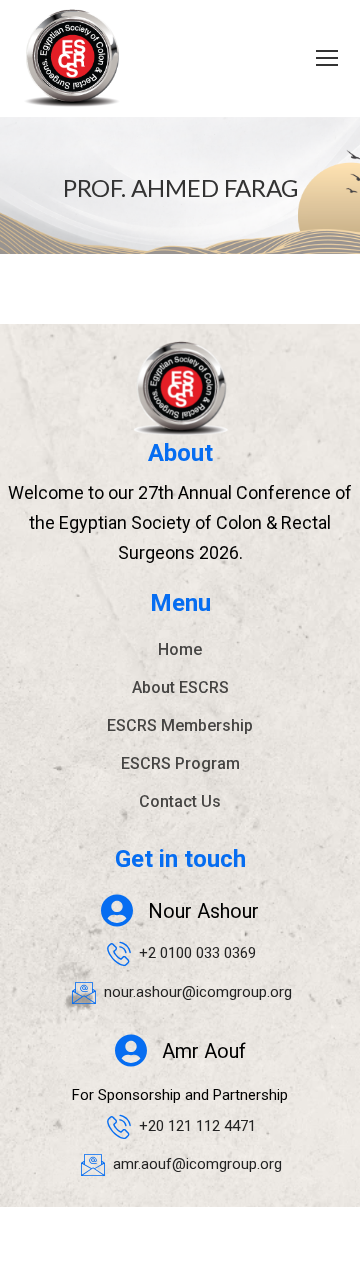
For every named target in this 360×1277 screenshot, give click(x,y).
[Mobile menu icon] (327, 58)
